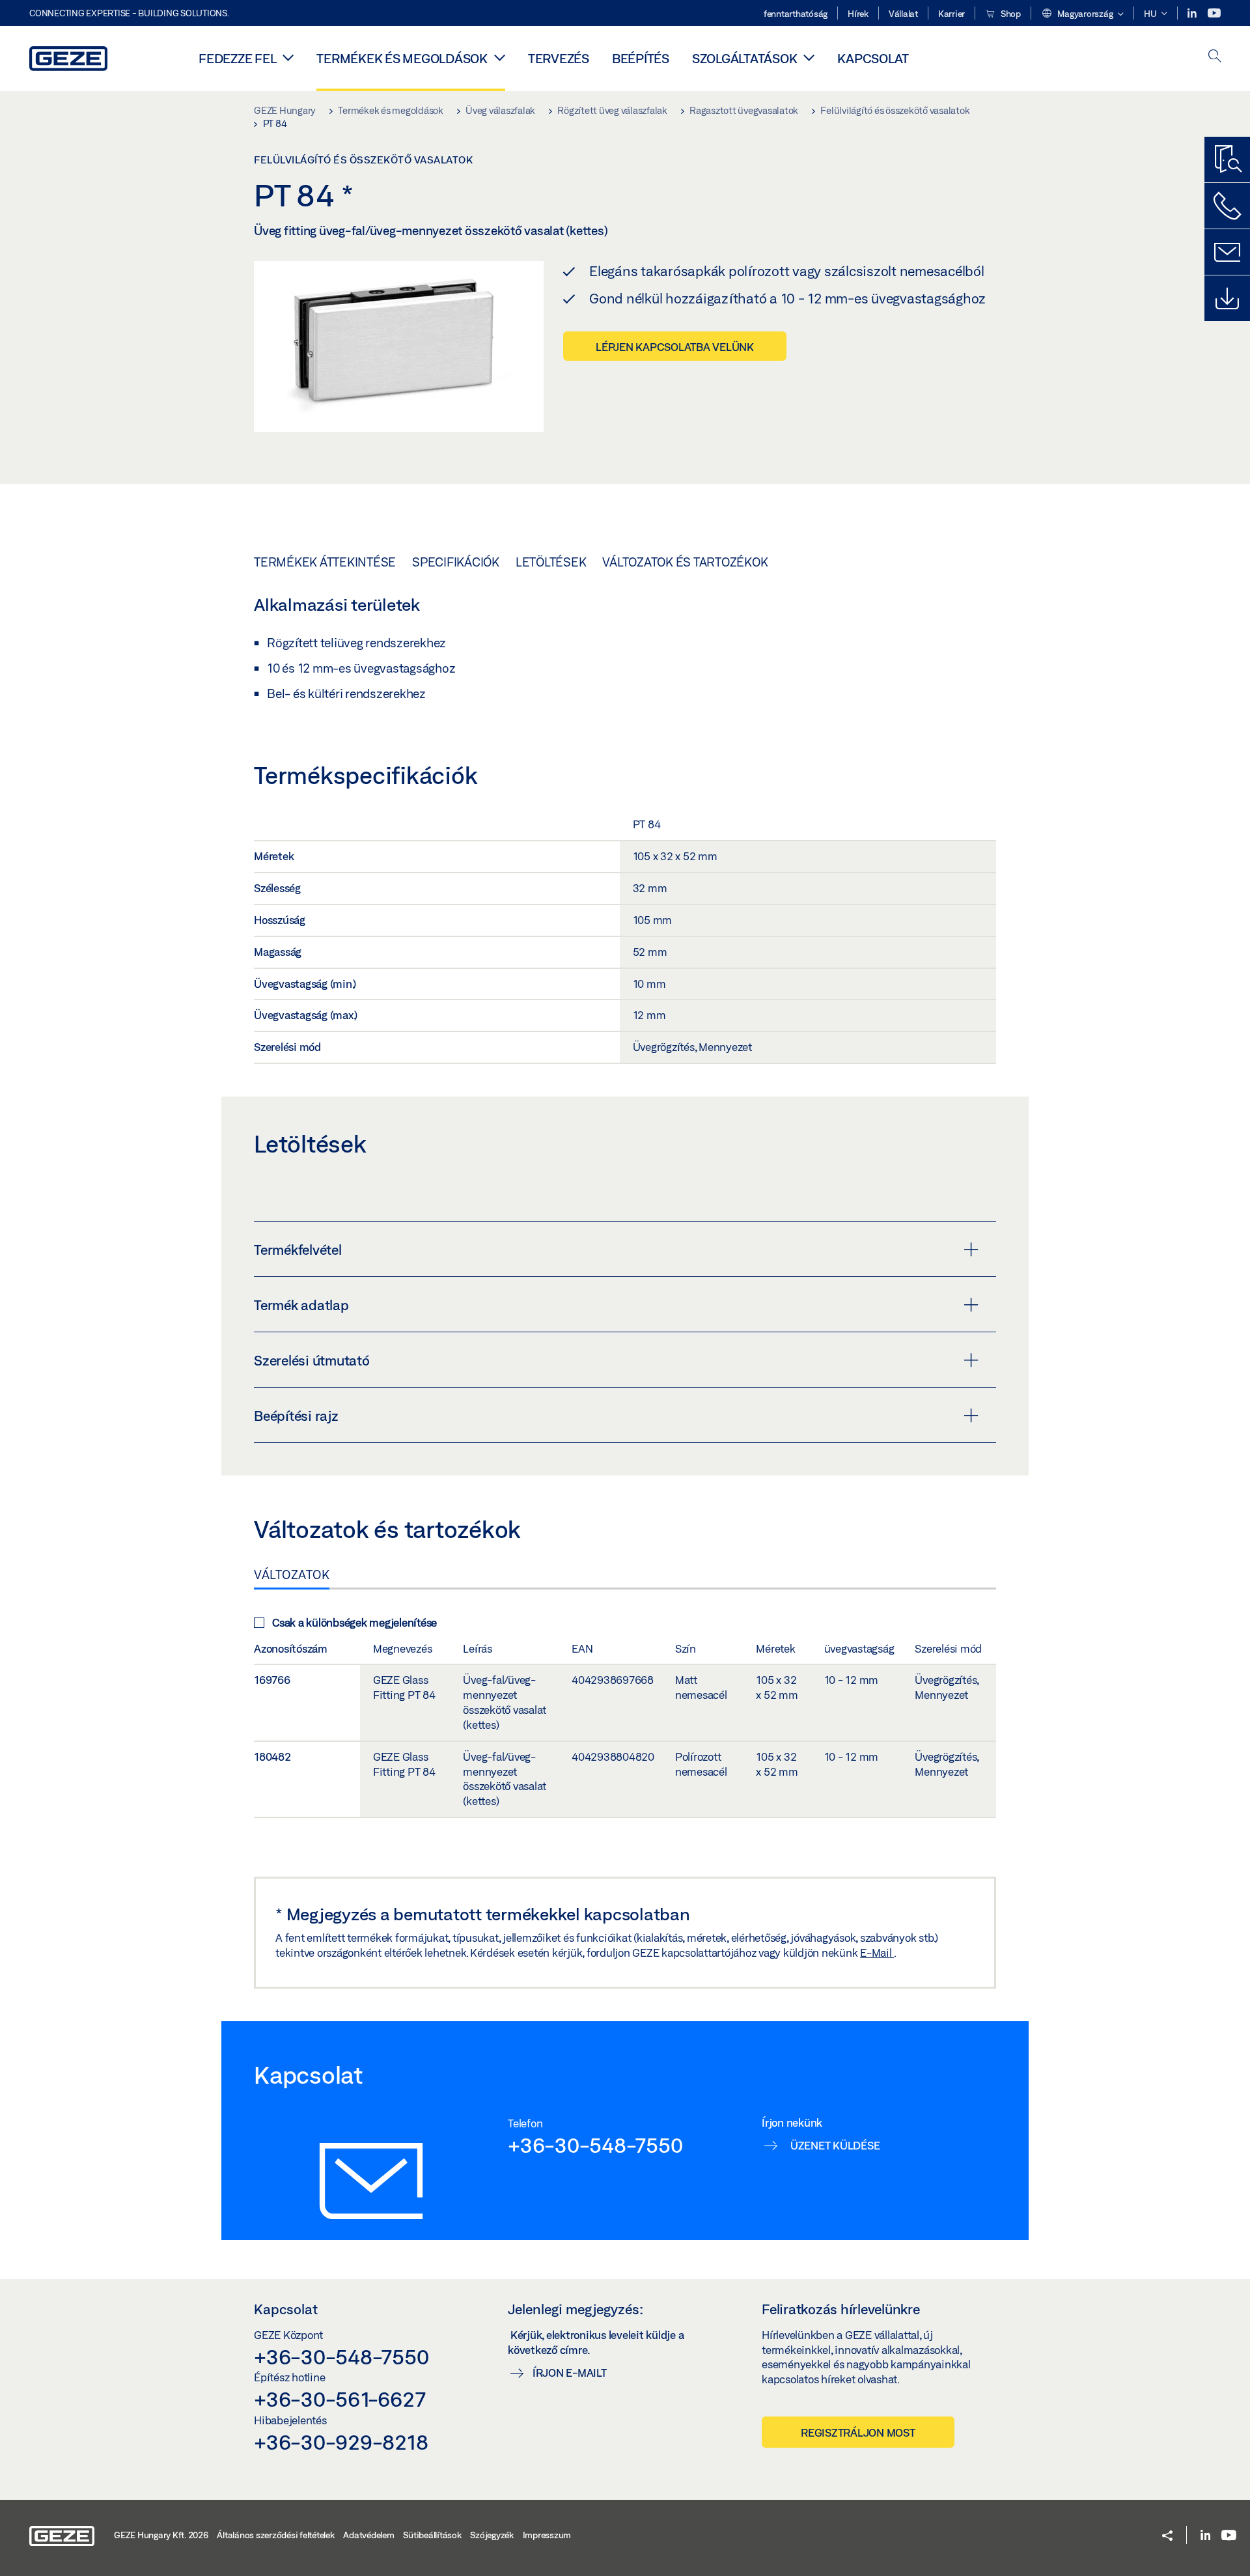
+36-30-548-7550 (595, 2145)
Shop (1010, 14)
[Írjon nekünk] (1227, 252)
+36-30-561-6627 (340, 2399)
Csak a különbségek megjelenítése (354, 1622)
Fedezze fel (237, 58)
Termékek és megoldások (402, 58)
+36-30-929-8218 (341, 2442)
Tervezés (559, 58)
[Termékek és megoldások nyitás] (500, 57)
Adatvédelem (368, 2535)
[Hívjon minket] (1227, 206)
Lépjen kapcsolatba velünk (675, 347)
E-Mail (877, 1953)
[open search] (1215, 57)
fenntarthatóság (796, 14)
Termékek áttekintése (325, 562)
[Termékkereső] (1227, 160)
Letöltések (551, 562)
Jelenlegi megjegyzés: (576, 2309)
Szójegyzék (492, 2535)
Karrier (951, 14)
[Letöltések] (1227, 298)
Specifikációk (456, 562)
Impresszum (547, 2535)
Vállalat (903, 14)
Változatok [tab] (292, 1575)
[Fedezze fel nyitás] (288, 57)
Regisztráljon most (858, 2432)
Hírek (858, 14)
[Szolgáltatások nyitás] (809, 57)
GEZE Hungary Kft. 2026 (161, 2535)
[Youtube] (1214, 13)
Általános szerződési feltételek (275, 2535)
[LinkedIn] (1193, 13)
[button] (1082, 14)
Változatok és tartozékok (685, 562)
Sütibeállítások (432, 2535)
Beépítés (641, 58)
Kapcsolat (873, 58)
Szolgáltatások (745, 58)
